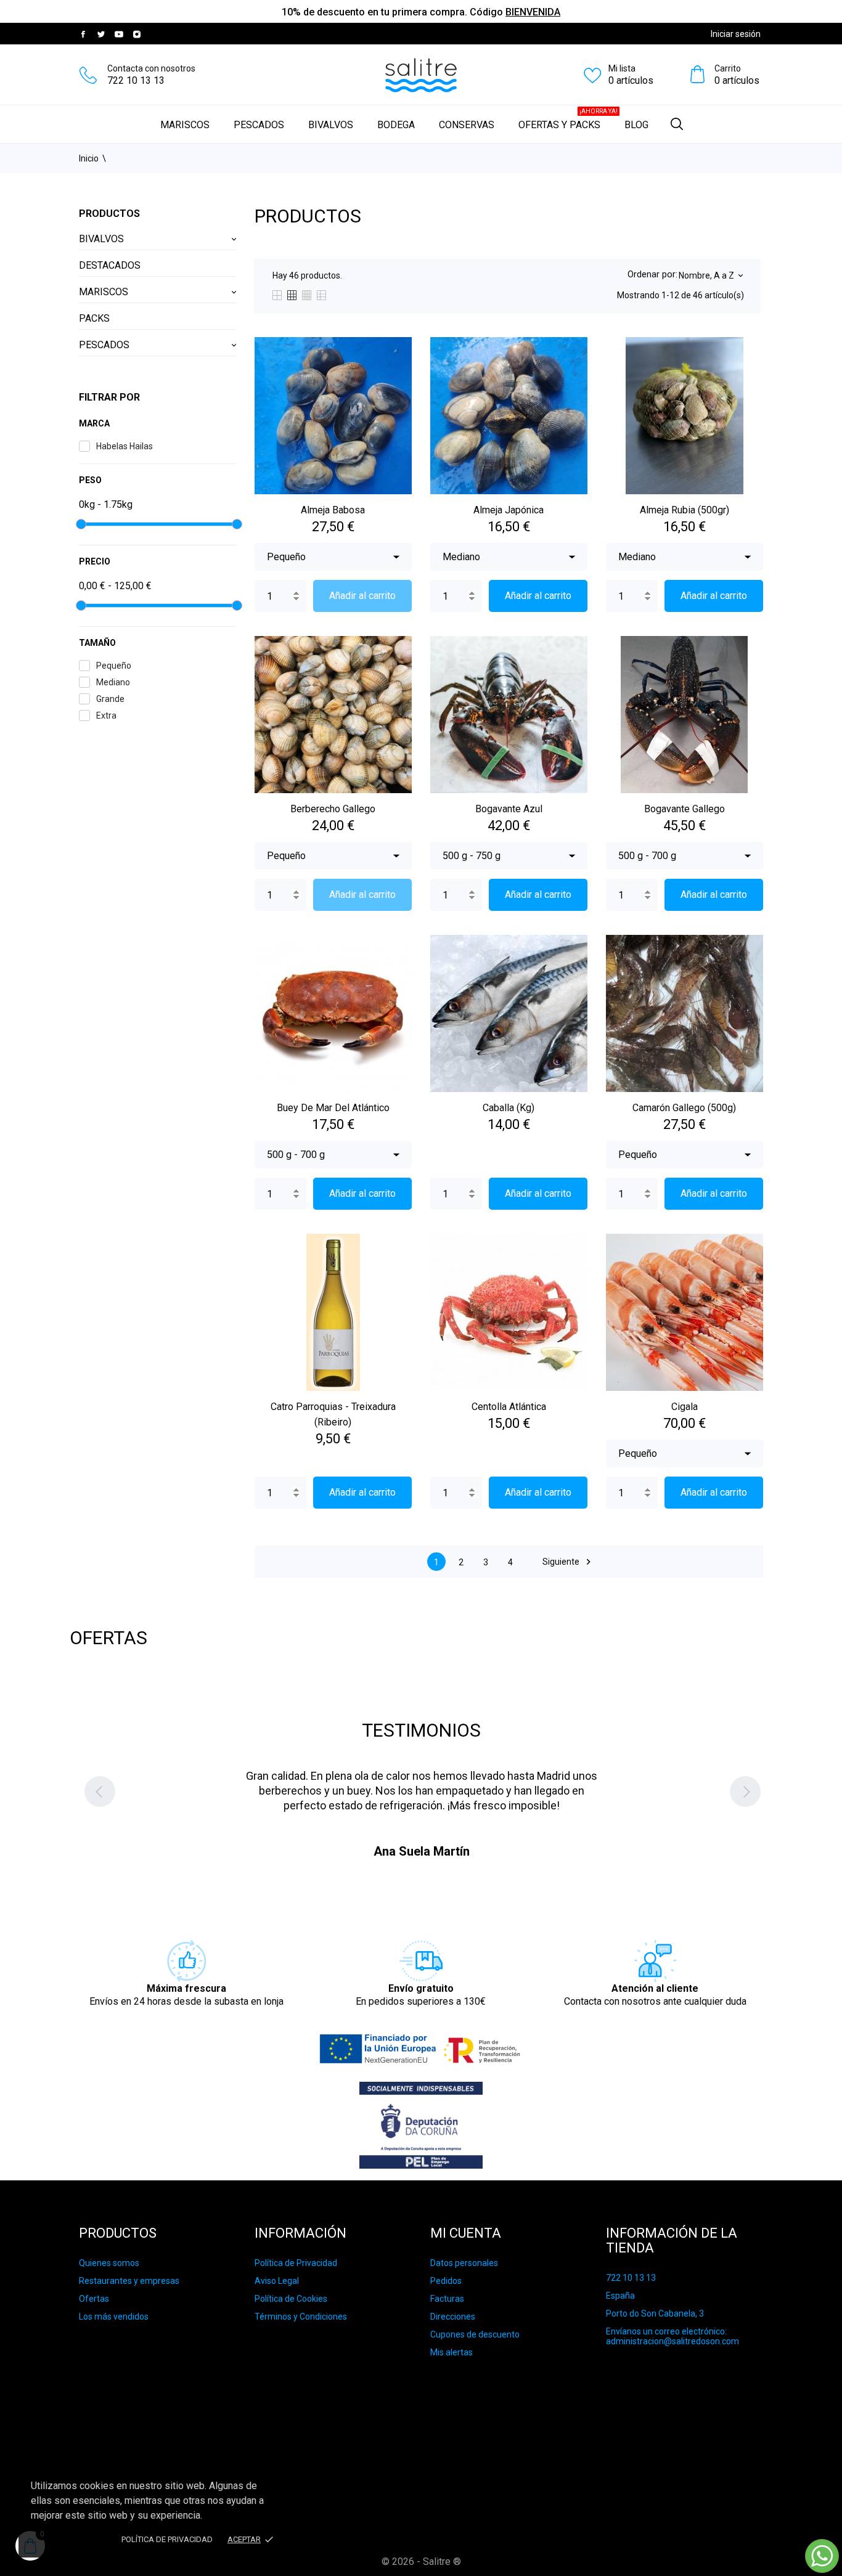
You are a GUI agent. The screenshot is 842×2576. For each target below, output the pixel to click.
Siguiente (568, 1562)
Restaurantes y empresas (129, 2281)
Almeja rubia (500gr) (685, 510)
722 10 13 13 (136, 80)
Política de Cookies (291, 2299)
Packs (94, 318)
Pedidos (446, 2281)
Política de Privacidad (296, 2263)
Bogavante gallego (685, 809)
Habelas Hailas (125, 446)
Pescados (259, 125)
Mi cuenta (466, 2233)
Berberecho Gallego (333, 809)
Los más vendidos (114, 2317)
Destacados (110, 265)
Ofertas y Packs (568, 119)
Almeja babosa (333, 510)
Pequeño (114, 666)
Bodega (396, 125)
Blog (636, 125)
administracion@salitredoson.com (672, 2341)
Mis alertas (452, 2352)
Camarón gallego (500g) (684, 1108)
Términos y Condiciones (301, 2317)
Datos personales (464, 2263)
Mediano (113, 682)
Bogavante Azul (509, 809)
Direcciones (453, 2317)
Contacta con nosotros (151, 68)
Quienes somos (109, 2263)
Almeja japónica (509, 510)
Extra (106, 715)
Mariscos (185, 125)
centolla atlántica (509, 1407)
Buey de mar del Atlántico (333, 1108)
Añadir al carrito (362, 596)
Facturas (447, 2299)
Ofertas (94, 2299)
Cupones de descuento (475, 2334)
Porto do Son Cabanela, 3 (655, 2313)
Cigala (685, 1407)
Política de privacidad (167, 2539)
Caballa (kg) (509, 1108)
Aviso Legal (277, 2281)
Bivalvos (331, 125)
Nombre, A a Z (710, 275)
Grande (110, 699)
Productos (109, 214)
